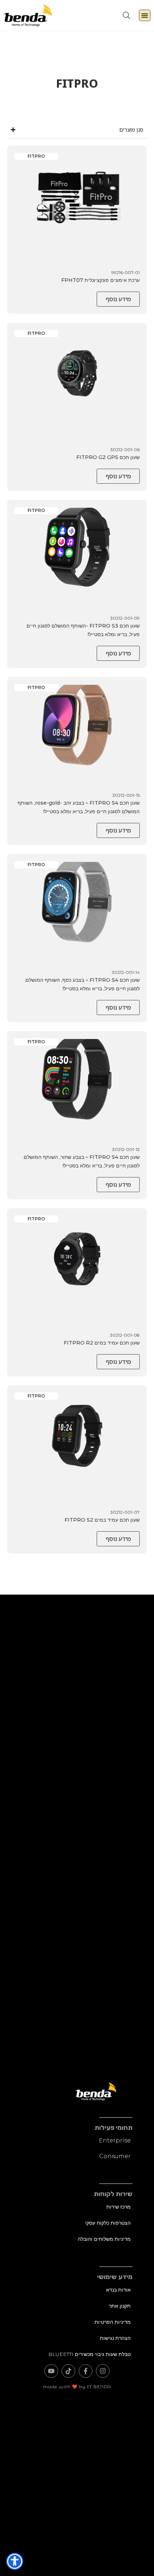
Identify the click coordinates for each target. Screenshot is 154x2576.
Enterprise (115, 2140)
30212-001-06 (125, 450)
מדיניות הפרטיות (113, 2322)
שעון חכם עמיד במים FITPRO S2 (102, 1520)
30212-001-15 (126, 795)
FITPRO (36, 156)
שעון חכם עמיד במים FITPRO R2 (102, 1343)
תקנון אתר (120, 2306)
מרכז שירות (119, 2207)
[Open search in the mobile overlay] (126, 15)
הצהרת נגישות (115, 2338)
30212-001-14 (126, 972)
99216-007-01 (126, 272)
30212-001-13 (126, 1149)
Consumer (115, 2156)
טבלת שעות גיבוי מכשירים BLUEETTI (90, 2354)
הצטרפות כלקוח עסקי (108, 2223)
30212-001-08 (125, 1335)
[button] (145, 15)
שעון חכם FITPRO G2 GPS (108, 457)
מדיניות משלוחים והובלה (104, 2239)
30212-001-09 (125, 618)
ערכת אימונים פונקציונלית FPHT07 (100, 280)
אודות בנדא (118, 2290)
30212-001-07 (125, 1512)
